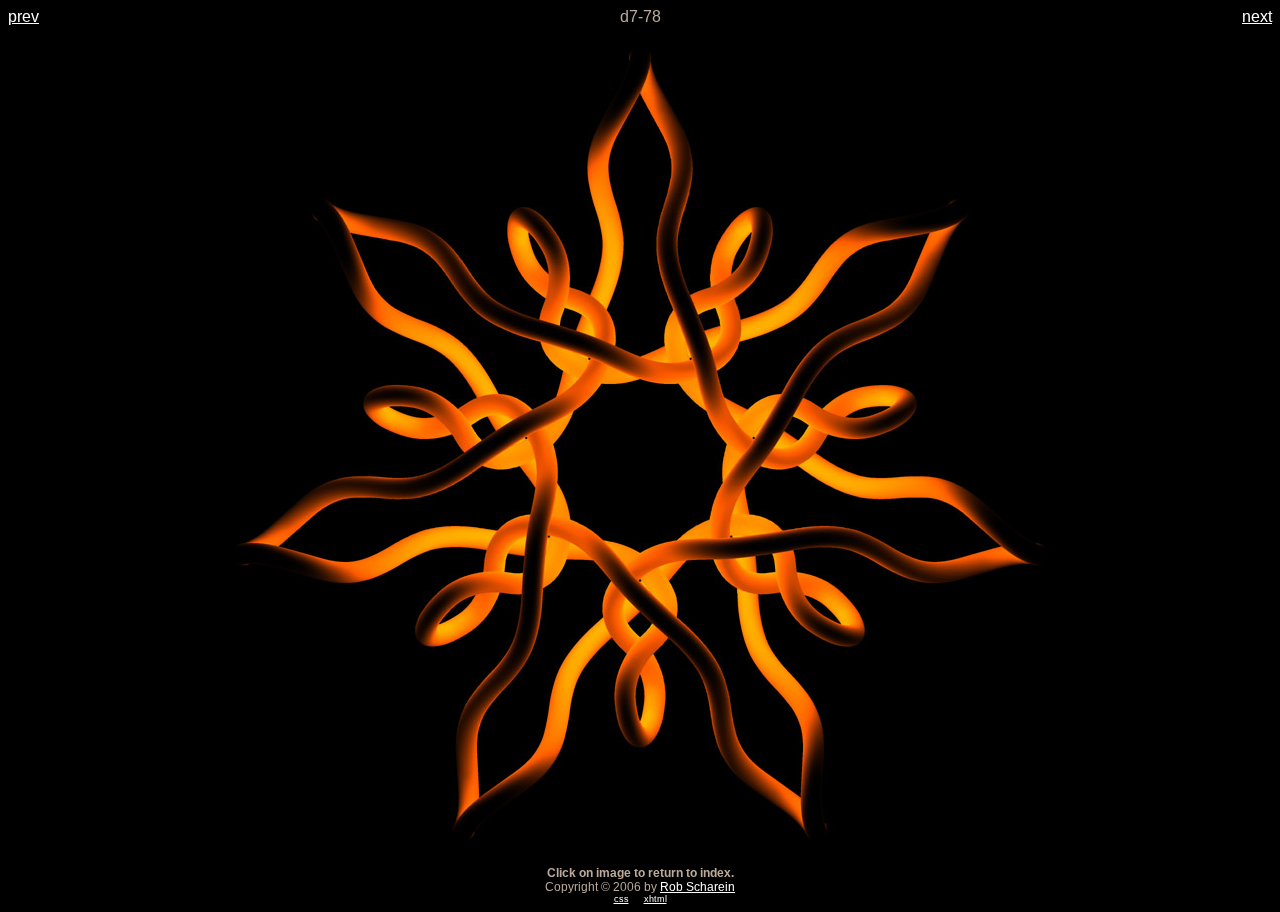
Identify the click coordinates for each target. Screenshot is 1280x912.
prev (23, 16)
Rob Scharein (697, 887)
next (1257, 16)
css (621, 899)
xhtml (655, 899)
